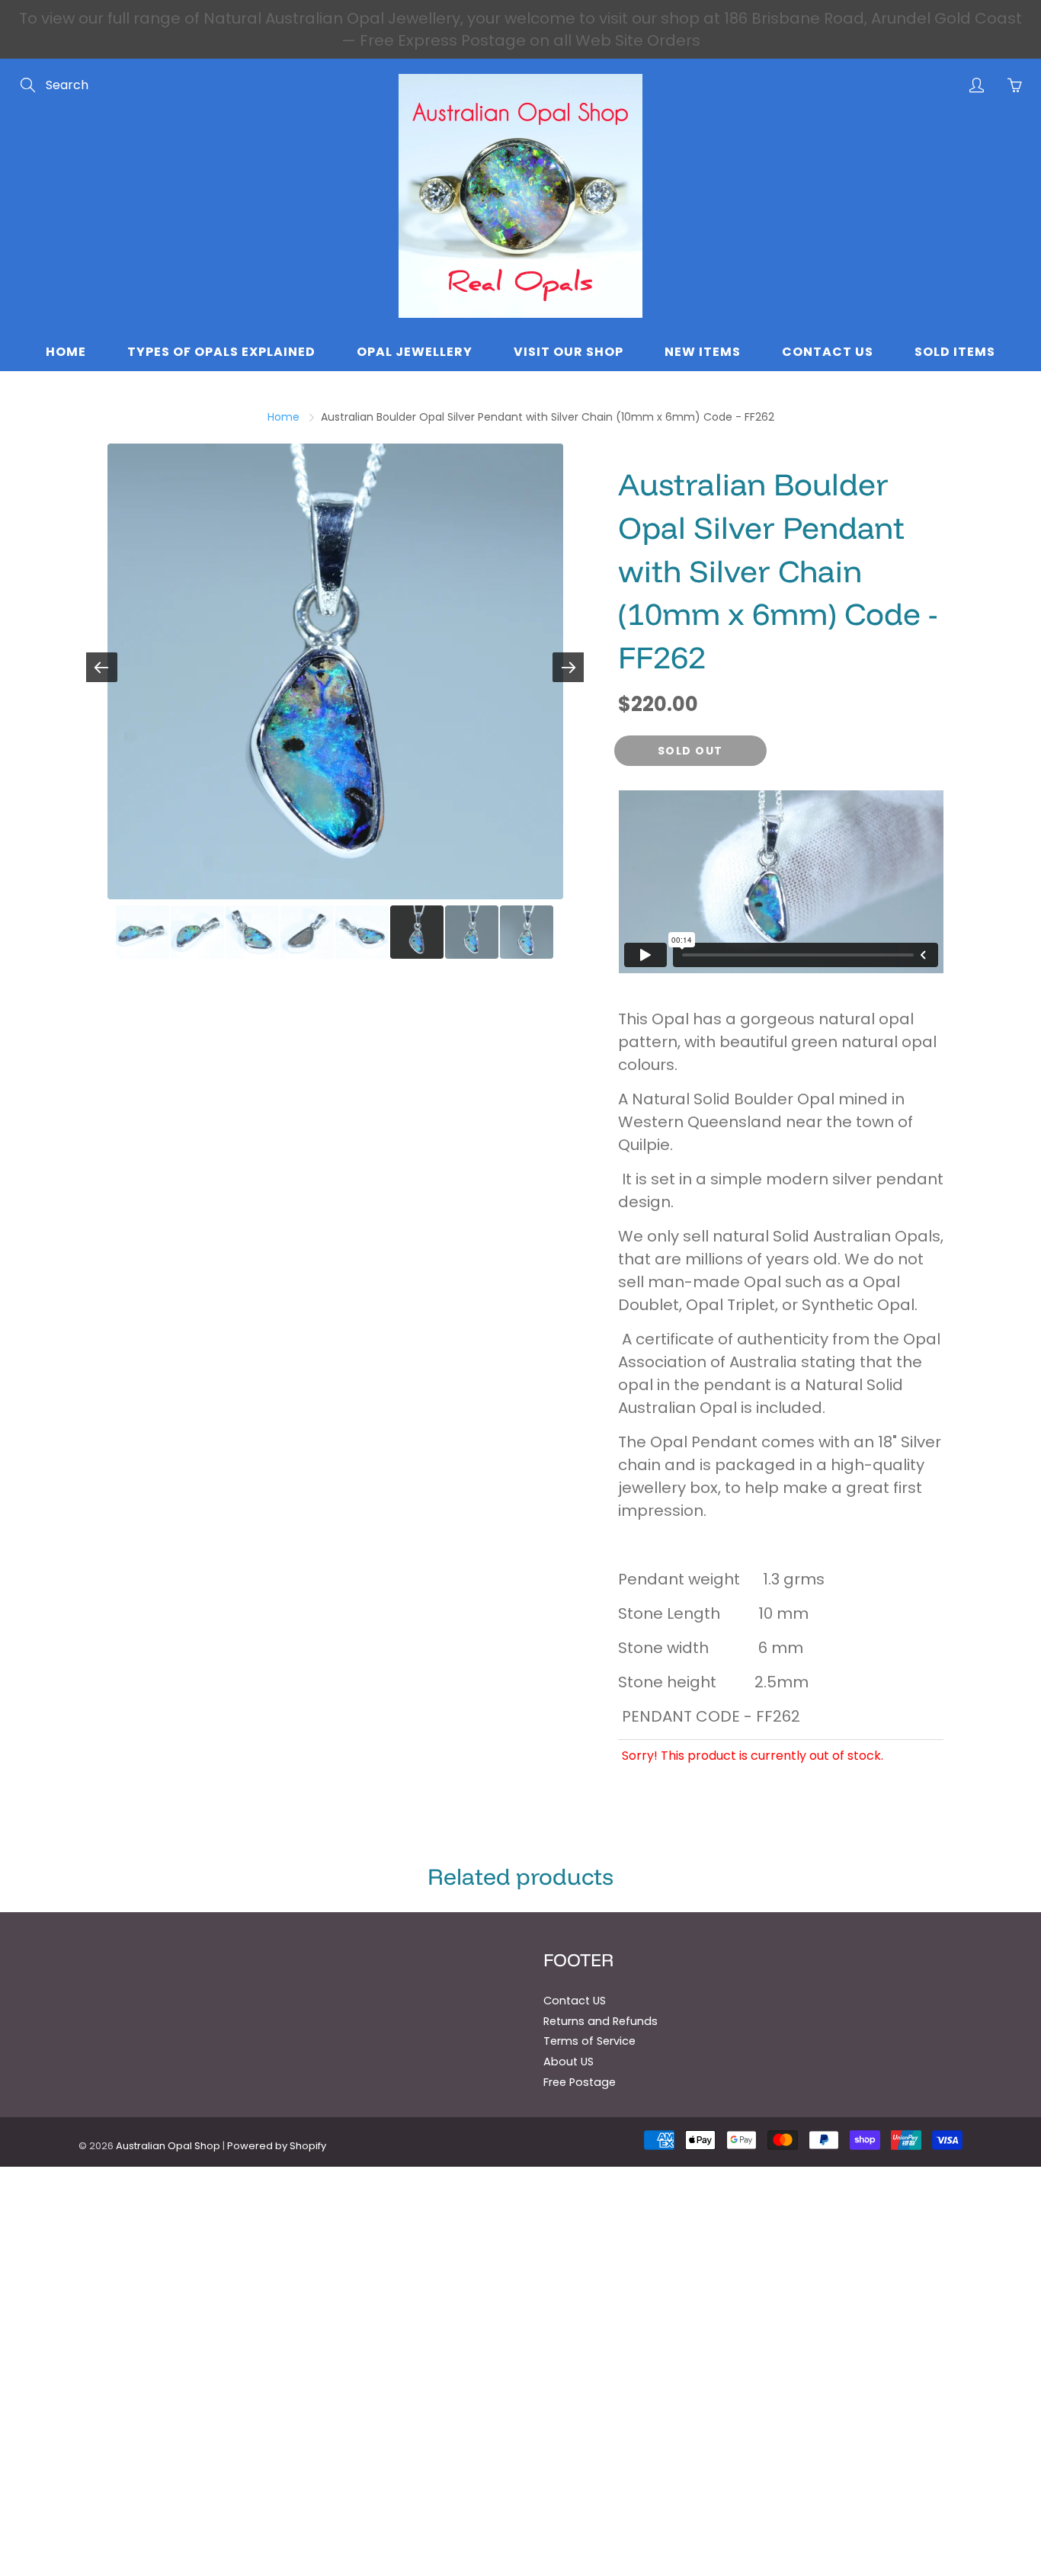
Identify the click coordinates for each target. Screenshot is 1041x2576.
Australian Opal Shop (168, 2146)
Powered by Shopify (277, 2146)
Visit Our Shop (569, 352)
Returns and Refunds (601, 2021)
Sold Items (955, 352)
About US (569, 2062)
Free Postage (580, 2082)
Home (66, 352)
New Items (703, 352)
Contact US (575, 2001)
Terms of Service (589, 2041)
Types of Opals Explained (221, 352)
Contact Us (828, 352)
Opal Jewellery (415, 352)
